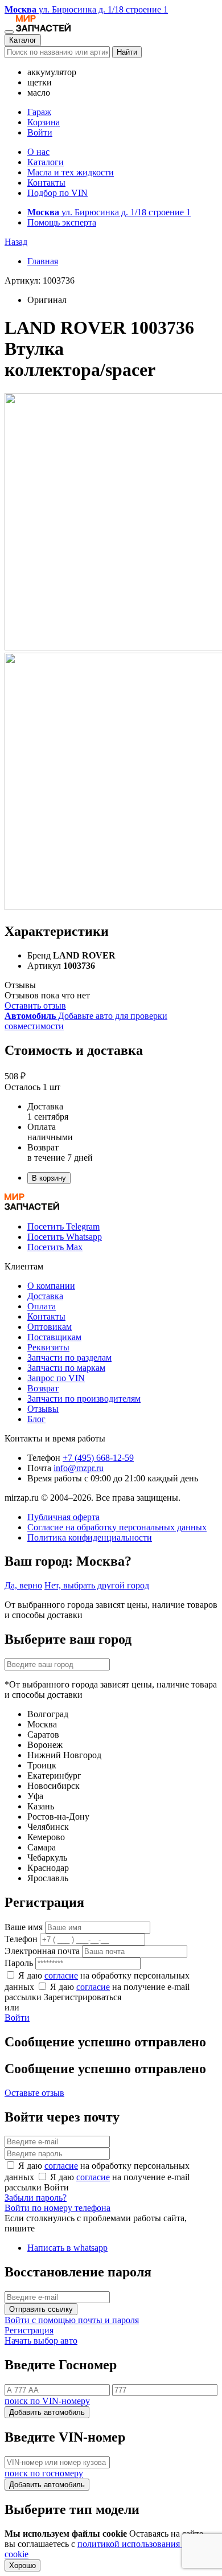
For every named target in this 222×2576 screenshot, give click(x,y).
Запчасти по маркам (66, 1368)
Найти (127, 52)
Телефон (21, 1939)
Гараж (39, 112)
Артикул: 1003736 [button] (40, 280)
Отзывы (43, 1409)
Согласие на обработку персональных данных (117, 1527)
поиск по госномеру (44, 2473)
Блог (36, 1419)
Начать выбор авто (41, 2340)
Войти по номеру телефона (57, 2208)
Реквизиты (48, 1347)
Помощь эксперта (62, 222)
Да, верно (23, 1585)
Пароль (19, 1963)
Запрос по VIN (56, 1378)
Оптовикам (50, 1327)
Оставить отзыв (35, 1006)
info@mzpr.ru (79, 1468)
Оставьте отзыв (34, 2093)
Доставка (45, 1296)
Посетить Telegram (63, 1226)
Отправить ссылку (41, 2309)
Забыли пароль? (36, 2198)
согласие (61, 1975)
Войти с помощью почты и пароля (72, 2320)
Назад (16, 242)
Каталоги (46, 162)
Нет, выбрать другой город (97, 1585)
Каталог (23, 40)
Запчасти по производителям (84, 1398)
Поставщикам (54, 1337)
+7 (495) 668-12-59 (98, 1458)
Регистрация (29, 2330)
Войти (40, 132)
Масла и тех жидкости (71, 172)
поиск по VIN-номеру (47, 2401)
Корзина (44, 122)
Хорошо (22, 2565)
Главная (43, 261)
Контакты (46, 183)
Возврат (43, 1388)
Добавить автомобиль (47, 2412)
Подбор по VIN (57, 193)
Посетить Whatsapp (65, 1237)
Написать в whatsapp (67, 2248)
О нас (38, 152)
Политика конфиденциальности (90, 1537)
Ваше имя (24, 1927)
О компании (51, 1286)
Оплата (42, 1306)
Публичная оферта (63, 1517)
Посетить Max (55, 1247)
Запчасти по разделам (69, 1357)
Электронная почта (42, 1951)
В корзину (49, 1178)
